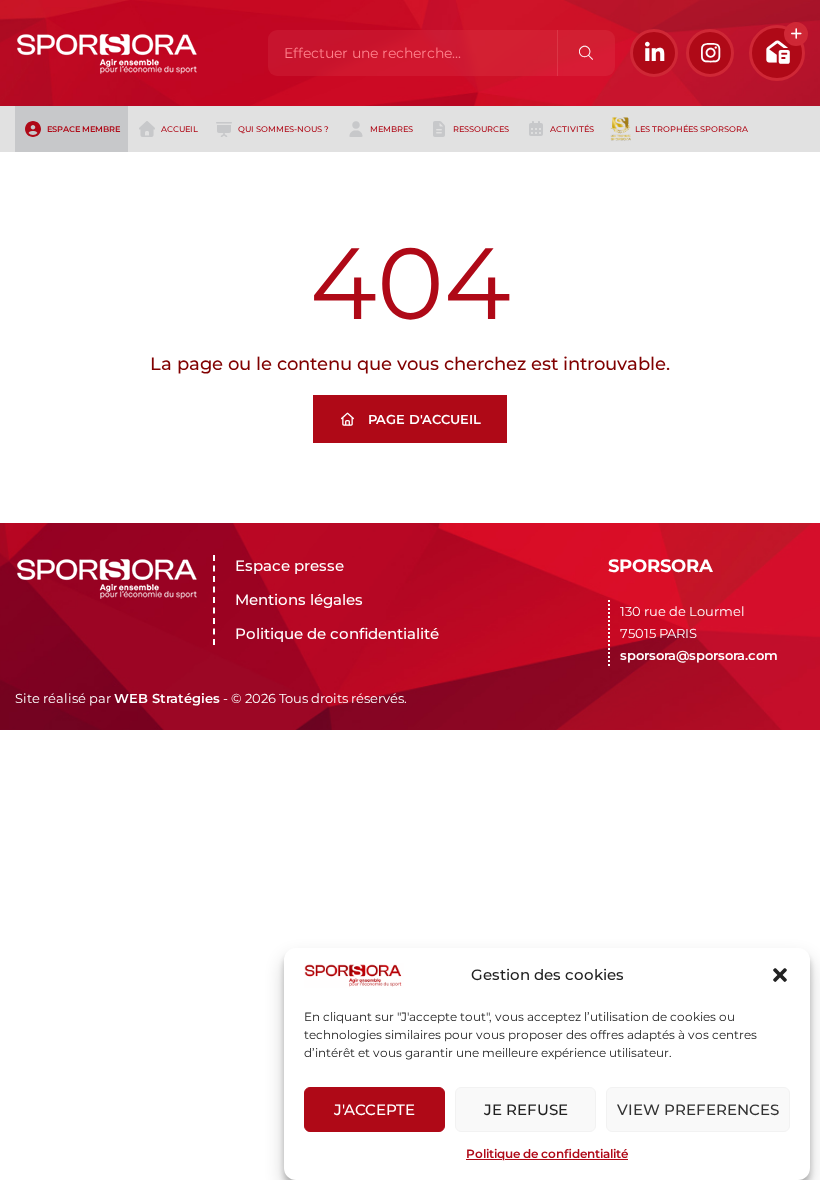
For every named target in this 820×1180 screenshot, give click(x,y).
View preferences (698, 1109)
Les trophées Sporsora (691, 129)
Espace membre (83, 129)
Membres (391, 129)
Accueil (179, 129)
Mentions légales (299, 599)
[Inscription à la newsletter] (777, 53)
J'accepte (374, 1109)
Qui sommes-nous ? (283, 129)
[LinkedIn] (654, 53)
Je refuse (526, 1109)
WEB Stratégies (167, 698)
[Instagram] (710, 53)
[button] (780, 975)
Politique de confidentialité (547, 1153)
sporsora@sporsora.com (699, 655)
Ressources (481, 129)
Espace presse (289, 565)
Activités (572, 129)
